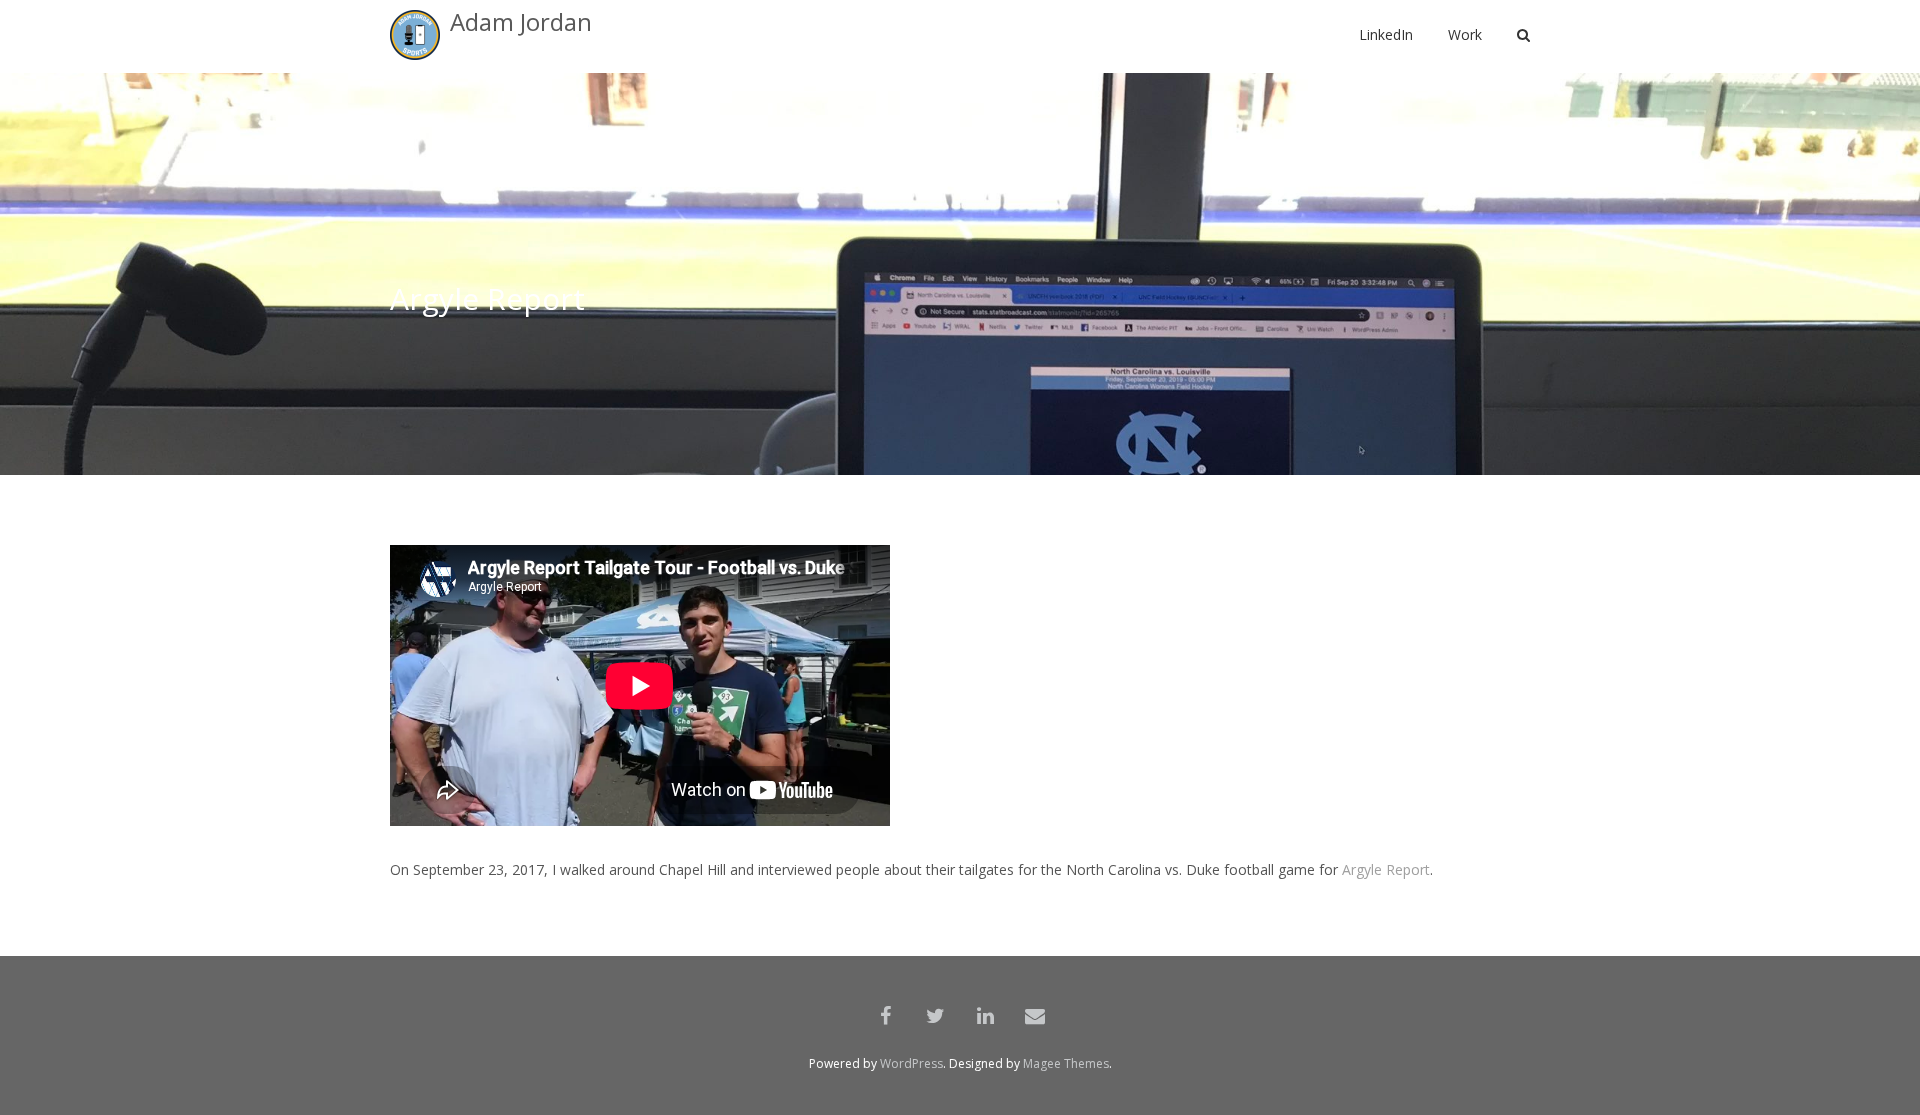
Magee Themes (1066, 1063)
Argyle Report (1386, 869)
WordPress (911, 1063)
